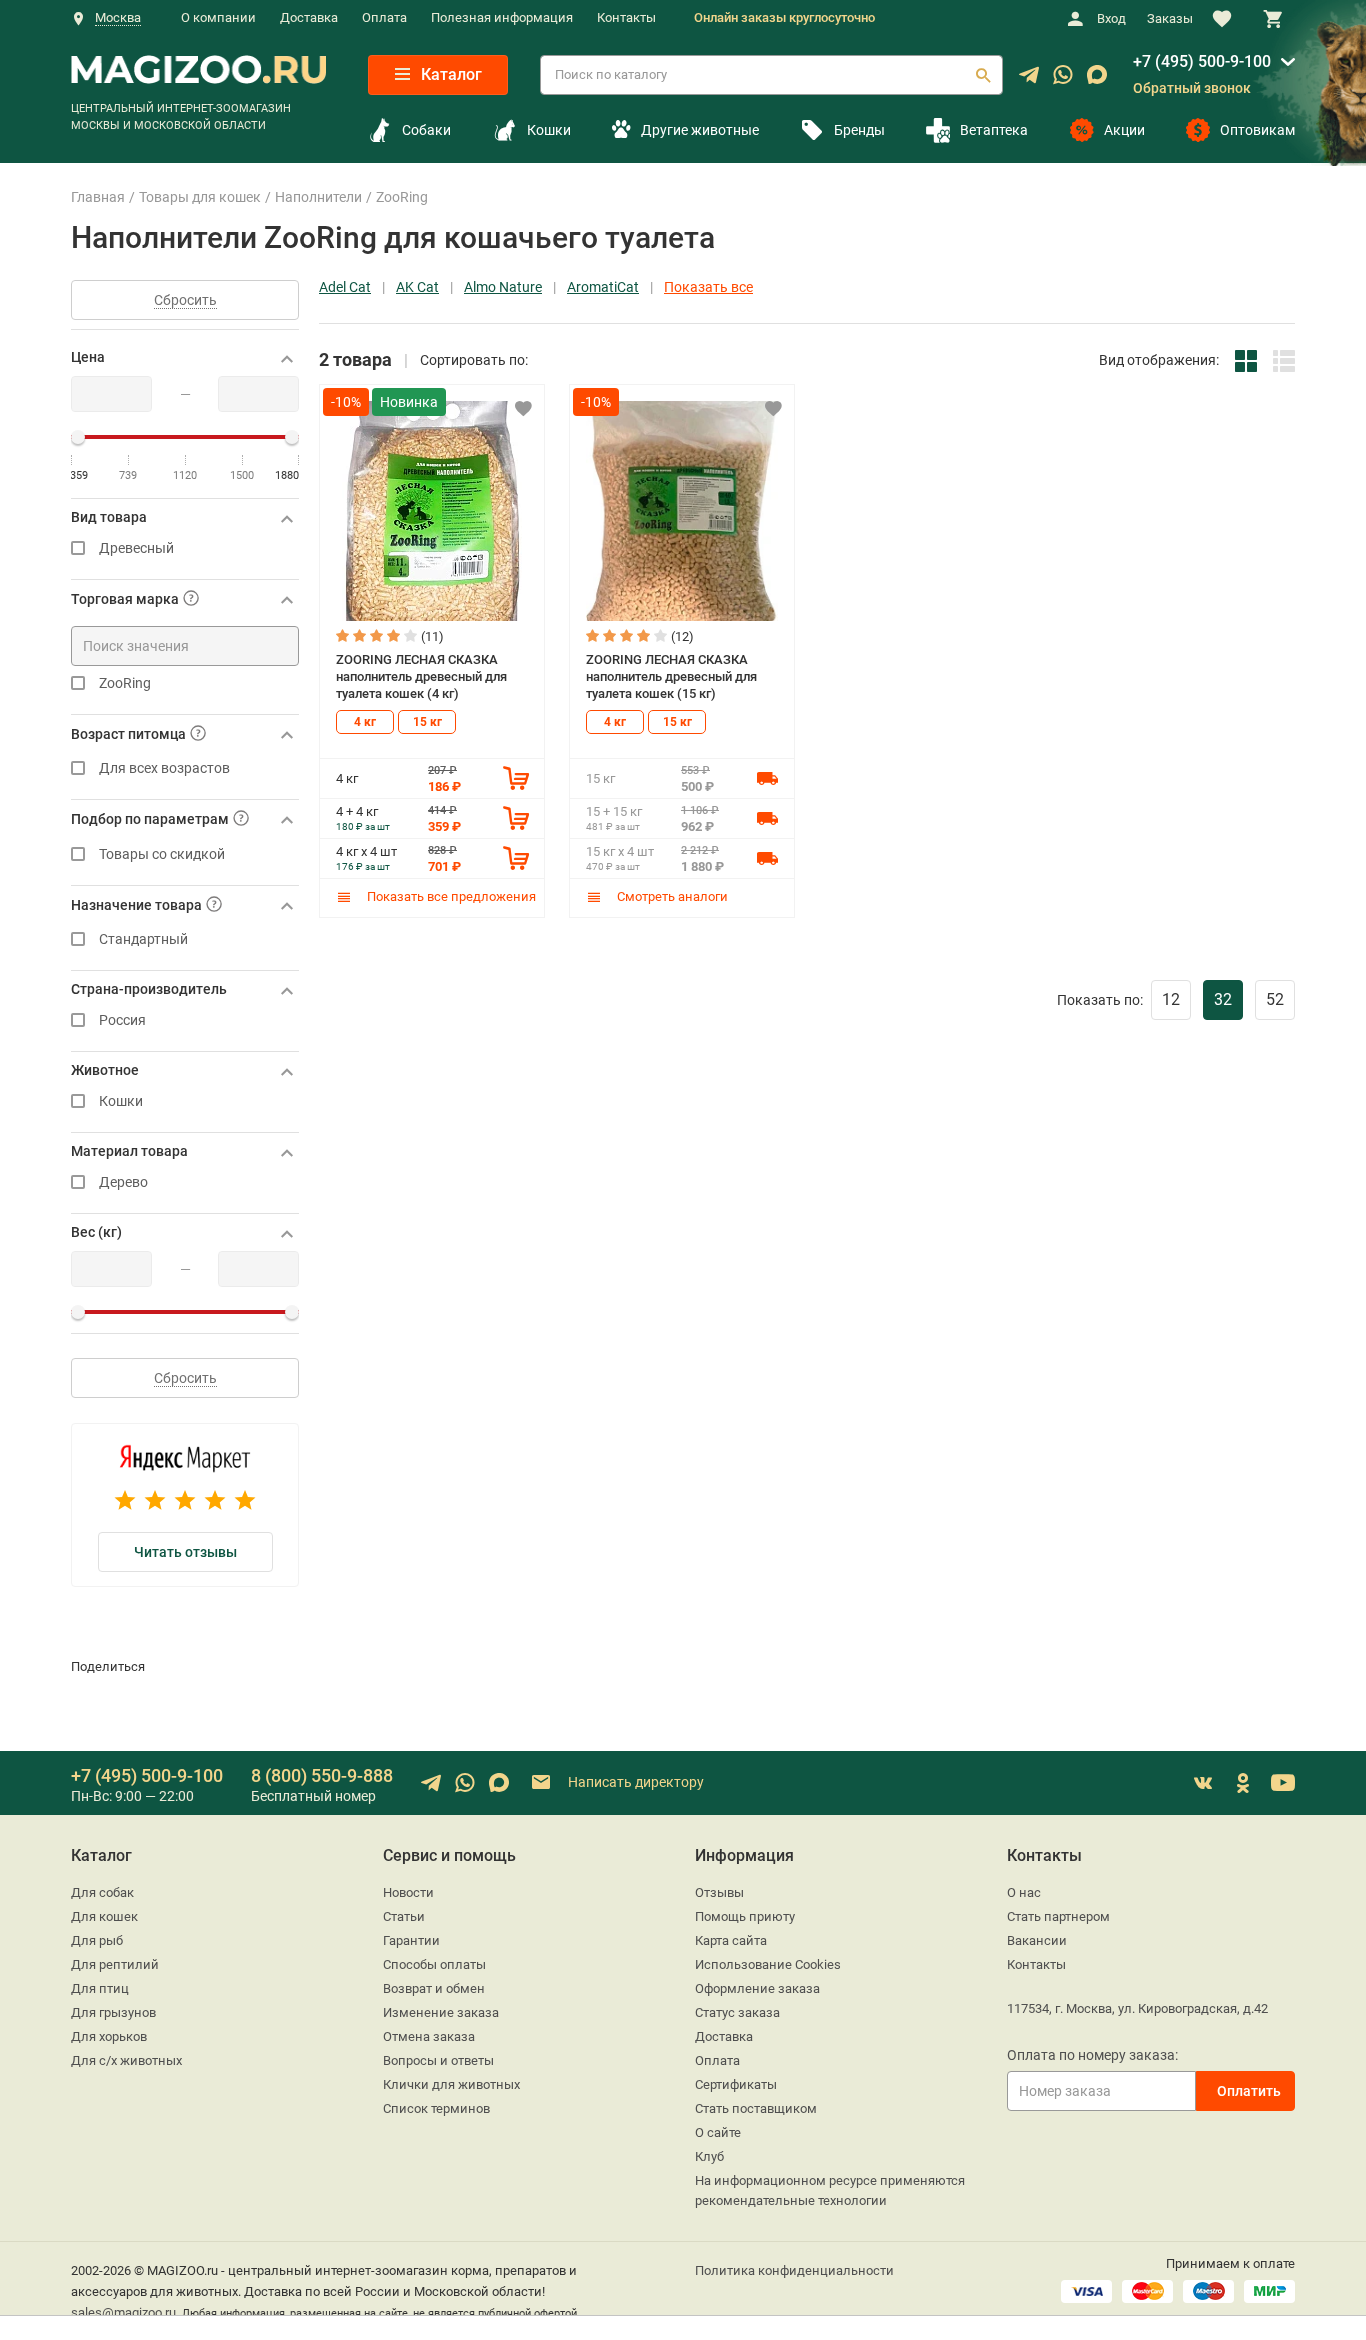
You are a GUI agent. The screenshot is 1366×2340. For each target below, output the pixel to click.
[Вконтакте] (1203, 1783)
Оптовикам (1257, 130)
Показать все (708, 287)
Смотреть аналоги (671, 896)
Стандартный (143, 939)
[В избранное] (523, 408)
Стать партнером (1058, 1916)
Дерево (123, 1182)
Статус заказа (737, 2012)
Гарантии (411, 1940)
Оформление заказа (757, 1988)
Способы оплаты (434, 1964)
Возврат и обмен (434, 1988)
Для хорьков (109, 2036)
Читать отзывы (185, 1552)
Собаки (426, 130)
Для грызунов (113, 2012)
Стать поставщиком (756, 2108)
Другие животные (699, 130)
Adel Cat (345, 287)
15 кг (427, 722)
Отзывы (719, 1892)
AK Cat (417, 287)
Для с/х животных (126, 2060)
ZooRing (125, 683)
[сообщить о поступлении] (767, 778)
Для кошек (104, 1916)
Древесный (136, 548)
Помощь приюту (745, 1916)
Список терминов (436, 2108)
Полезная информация (502, 17)
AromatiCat (603, 287)
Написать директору (634, 1782)
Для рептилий (115, 1964)
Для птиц (100, 1988)
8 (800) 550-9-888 (322, 1775)
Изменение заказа (441, 2012)
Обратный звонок (1192, 88)
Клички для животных (451, 2084)
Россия (122, 1020)
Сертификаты (736, 2084)
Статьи (404, 1916)
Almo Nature (503, 287)
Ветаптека (994, 130)
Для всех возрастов (164, 768)
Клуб (709, 2156)
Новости (408, 1892)
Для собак (102, 1892)
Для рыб (97, 1940)
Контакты (626, 17)
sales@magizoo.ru (123, 2312)
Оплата (384, 17)
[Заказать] (516, 778)
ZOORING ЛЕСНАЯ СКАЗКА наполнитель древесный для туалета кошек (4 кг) (421, 676)
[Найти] (983, 75)
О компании (218, 17)
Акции (1124, 130)
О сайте (718, 2132)
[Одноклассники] (1243, 1783)
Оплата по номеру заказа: (1092, 2055)
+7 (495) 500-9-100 (1202, 61)
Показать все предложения (450, 896)
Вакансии (1037, 1940)
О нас (1024, 1892)
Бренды (859, 130)
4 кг (365, 722)
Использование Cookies (768, 1964)
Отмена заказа (429, 2036)
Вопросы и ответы (438, 2060)
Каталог (449, 74)
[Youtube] (1283, 1783)
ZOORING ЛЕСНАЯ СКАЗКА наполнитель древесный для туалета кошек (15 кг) (671, 676)
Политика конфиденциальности (794, 2270)
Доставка (309, 17)
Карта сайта (731, 1940)
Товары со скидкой (162, 854)
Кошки (549, 130)
